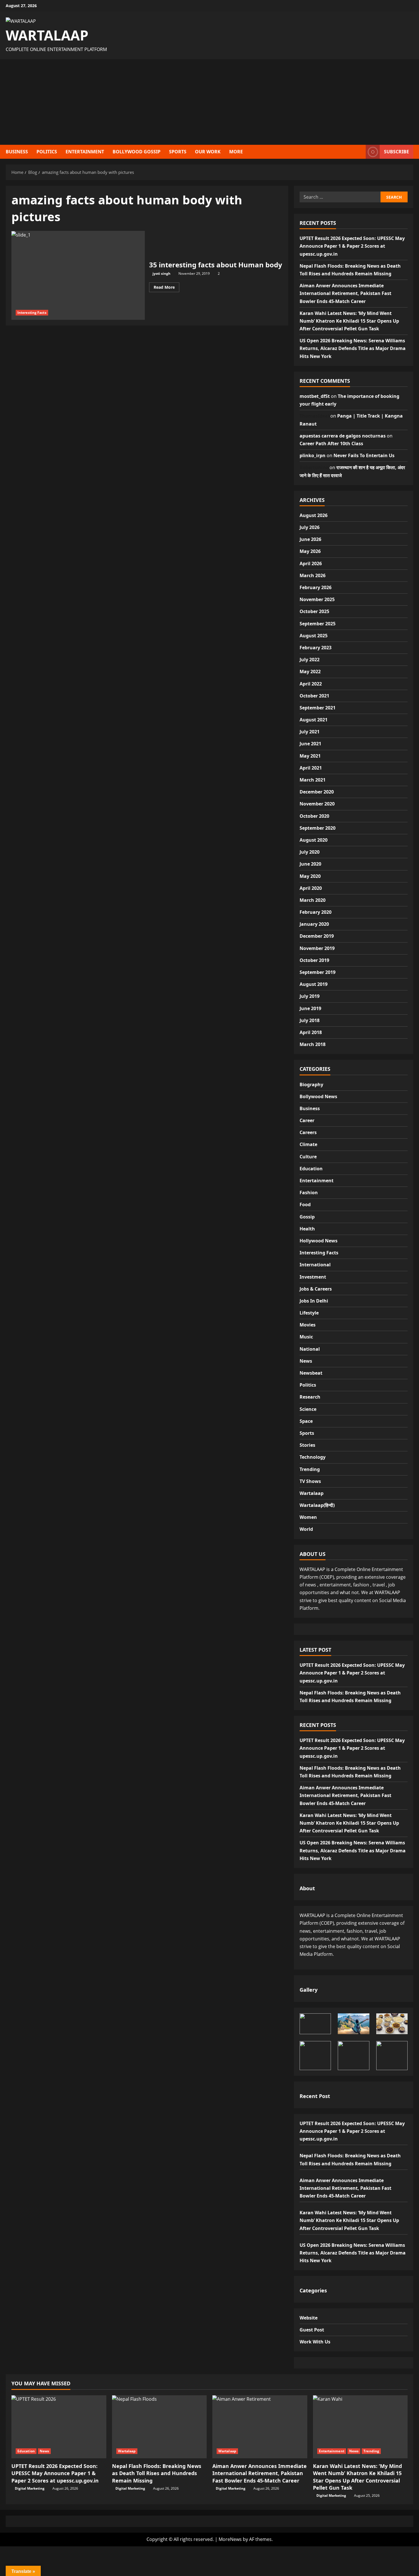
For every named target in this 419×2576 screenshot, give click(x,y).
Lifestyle (309, 1313)
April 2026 (311, 563)
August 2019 (314, 984)
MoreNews (230, 2539)
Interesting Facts (32, 313)
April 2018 (311, 1032)
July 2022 (310, 660)
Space (306, 1421)
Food (305, 1204)
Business (17, 152)
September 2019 (318, 972)
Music (306, 1337)
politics (47, 152)
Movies (308, 1325)
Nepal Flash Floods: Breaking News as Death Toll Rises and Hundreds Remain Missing (157, 2473)
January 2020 (314, 924)
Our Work (208, 152)
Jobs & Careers (316, 1289)
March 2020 (313, 900)
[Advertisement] (209, 102)
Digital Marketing (30, 2488)
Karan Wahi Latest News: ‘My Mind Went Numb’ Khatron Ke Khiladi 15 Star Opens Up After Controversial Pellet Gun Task (349, 321)
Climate (308, 1144)
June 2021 (310, 744)
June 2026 (310, 539)
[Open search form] (360, 152)
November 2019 (317, 948)
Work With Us (315, 2342)
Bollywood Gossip (137, 152)
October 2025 (314, 611)
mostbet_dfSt (315, 396)
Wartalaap (312, 1493)
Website (309, 2318)
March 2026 (313, 575)
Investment (313, 1277)
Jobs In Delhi (314, 1301)
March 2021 (313, 780)
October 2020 (314, 816)
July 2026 (310, 527)
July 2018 (310, 1020)
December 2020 (317, 792)
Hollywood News (319, 1241)
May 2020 (310, 876)
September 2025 (318, 624)
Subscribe (396, 151)
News (306, 1361)
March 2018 (313, 1044)
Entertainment (85, 152)
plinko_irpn (313, 455)
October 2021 (314, 696)
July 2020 (310, 852)
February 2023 (316, 648)
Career (307, 1120)
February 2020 (316, 912)
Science (308, 1409)
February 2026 (316, 587)
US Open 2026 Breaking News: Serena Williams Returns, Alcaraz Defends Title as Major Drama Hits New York (353, 348)
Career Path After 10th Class (331, 443)
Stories (307, 1445)
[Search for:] (340, 197)
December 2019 (317, 936)
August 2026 (314, 515)
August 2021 (314, 720)
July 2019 (310, 996)
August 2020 (314, 840)
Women (308, 1517)
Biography (311, 1084)
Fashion (309, 1193)
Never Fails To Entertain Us (364, 455)
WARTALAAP (47, 35)
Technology (313, 1457)
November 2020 (317, 804)
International (315, 1265)
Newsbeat (311, 1373)
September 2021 (318, 708)
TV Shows (310, 1481)
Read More (166, 286)
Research (310, 1397)
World (306, 1529)
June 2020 (310, 864)
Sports (178, 152)
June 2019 (310, 1008)
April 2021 (311, 768)
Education (311, 1169)
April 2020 (311, 888)
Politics (308, 1385)
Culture (308, 1157)
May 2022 (310, 672)
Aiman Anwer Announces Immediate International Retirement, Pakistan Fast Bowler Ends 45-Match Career (345, 293)
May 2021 (310, 756)
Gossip (307, 1217)
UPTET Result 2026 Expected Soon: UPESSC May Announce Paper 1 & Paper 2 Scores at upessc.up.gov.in (352, 246)
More (236, 152)
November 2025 (317, 599)
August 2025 (314, 636)
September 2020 (318, 828)
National (310, 1349)
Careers (308, 1132)
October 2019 (314, 960)
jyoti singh (161, 273)
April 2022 (311, 684)
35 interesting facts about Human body (78, 275)
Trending (310, 1469)
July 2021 (310, 732)
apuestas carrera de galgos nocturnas (343, 436)
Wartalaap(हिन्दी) (317, 1505)
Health (307, 1229)
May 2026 (310, 551)
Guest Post (312, 2330)
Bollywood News (318, 1096)
